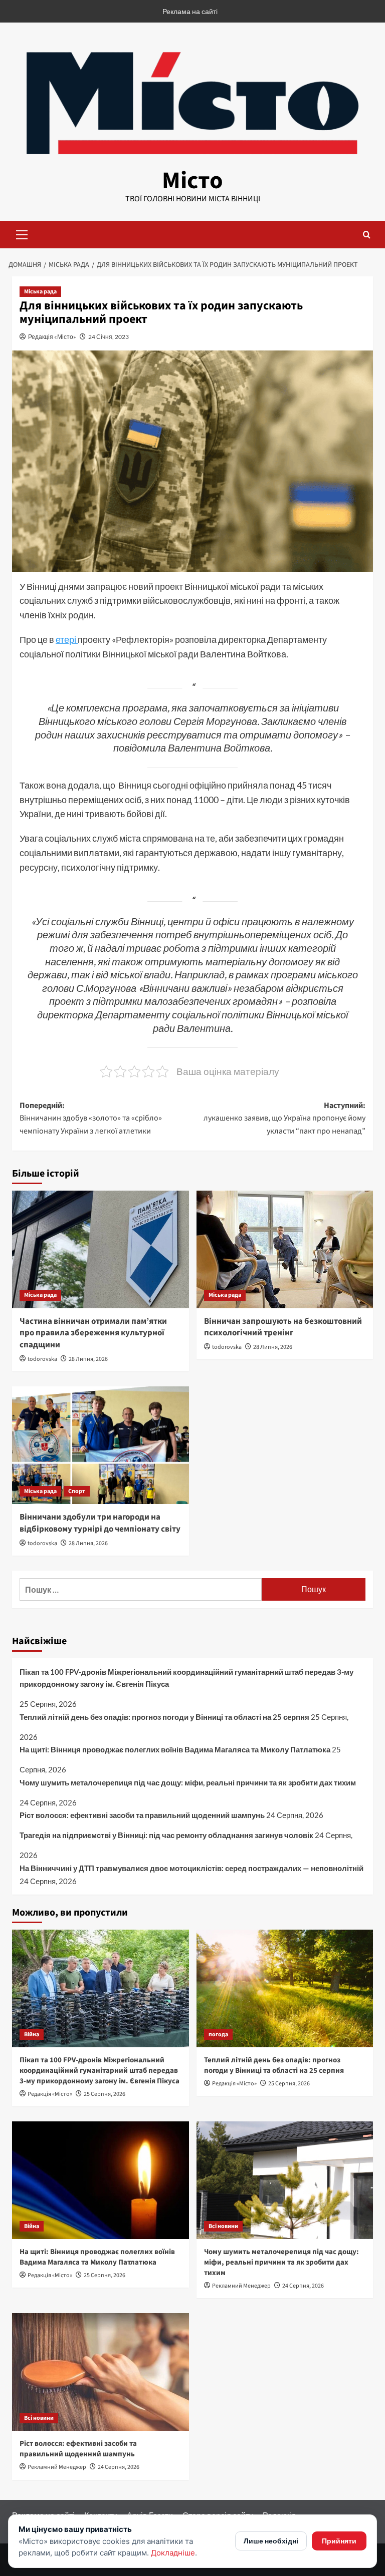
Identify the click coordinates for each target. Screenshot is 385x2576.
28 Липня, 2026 (88, 1359)
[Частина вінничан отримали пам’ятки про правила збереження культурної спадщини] (101, 1249)
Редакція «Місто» (52, 337)
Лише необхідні (271, 2541)
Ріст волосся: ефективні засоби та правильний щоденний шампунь (142, 1815)
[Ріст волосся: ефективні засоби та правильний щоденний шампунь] (101, 2372)
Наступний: (284, 1118)
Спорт (77, 1491)
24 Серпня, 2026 (303, 2286)
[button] (22, 233)
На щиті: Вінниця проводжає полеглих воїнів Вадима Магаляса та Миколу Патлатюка (175, 1749)
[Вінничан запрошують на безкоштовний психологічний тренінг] (285, 1249)
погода (218, 2035)
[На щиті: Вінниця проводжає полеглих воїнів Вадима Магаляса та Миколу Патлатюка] (101, 2180)
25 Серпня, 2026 (105, 2094)
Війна (32, 2035)
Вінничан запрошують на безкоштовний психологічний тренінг (283, 1327)
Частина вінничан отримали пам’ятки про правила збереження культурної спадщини (93, 1333)
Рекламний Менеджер (241, 2286)
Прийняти (339, 2541)
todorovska (42, 1359)
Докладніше (173, 2553)
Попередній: (91, 1118)
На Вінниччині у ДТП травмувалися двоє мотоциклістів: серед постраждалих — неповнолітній (191, 1868)
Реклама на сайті (190, 11)
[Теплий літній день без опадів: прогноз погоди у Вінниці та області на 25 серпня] (285, 1988)
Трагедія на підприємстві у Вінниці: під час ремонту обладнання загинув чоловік (166, 1835)
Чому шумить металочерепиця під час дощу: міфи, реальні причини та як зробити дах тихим (188, 1782)
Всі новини (223, 2226)
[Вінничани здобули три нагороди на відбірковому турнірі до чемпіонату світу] (101, 1445)
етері (67, 639)
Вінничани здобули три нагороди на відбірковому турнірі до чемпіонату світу (100, 1523)
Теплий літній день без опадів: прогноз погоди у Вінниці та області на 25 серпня (164, 1717)
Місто (192, 181)
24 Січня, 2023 (109, 337)
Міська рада (40, 292)
